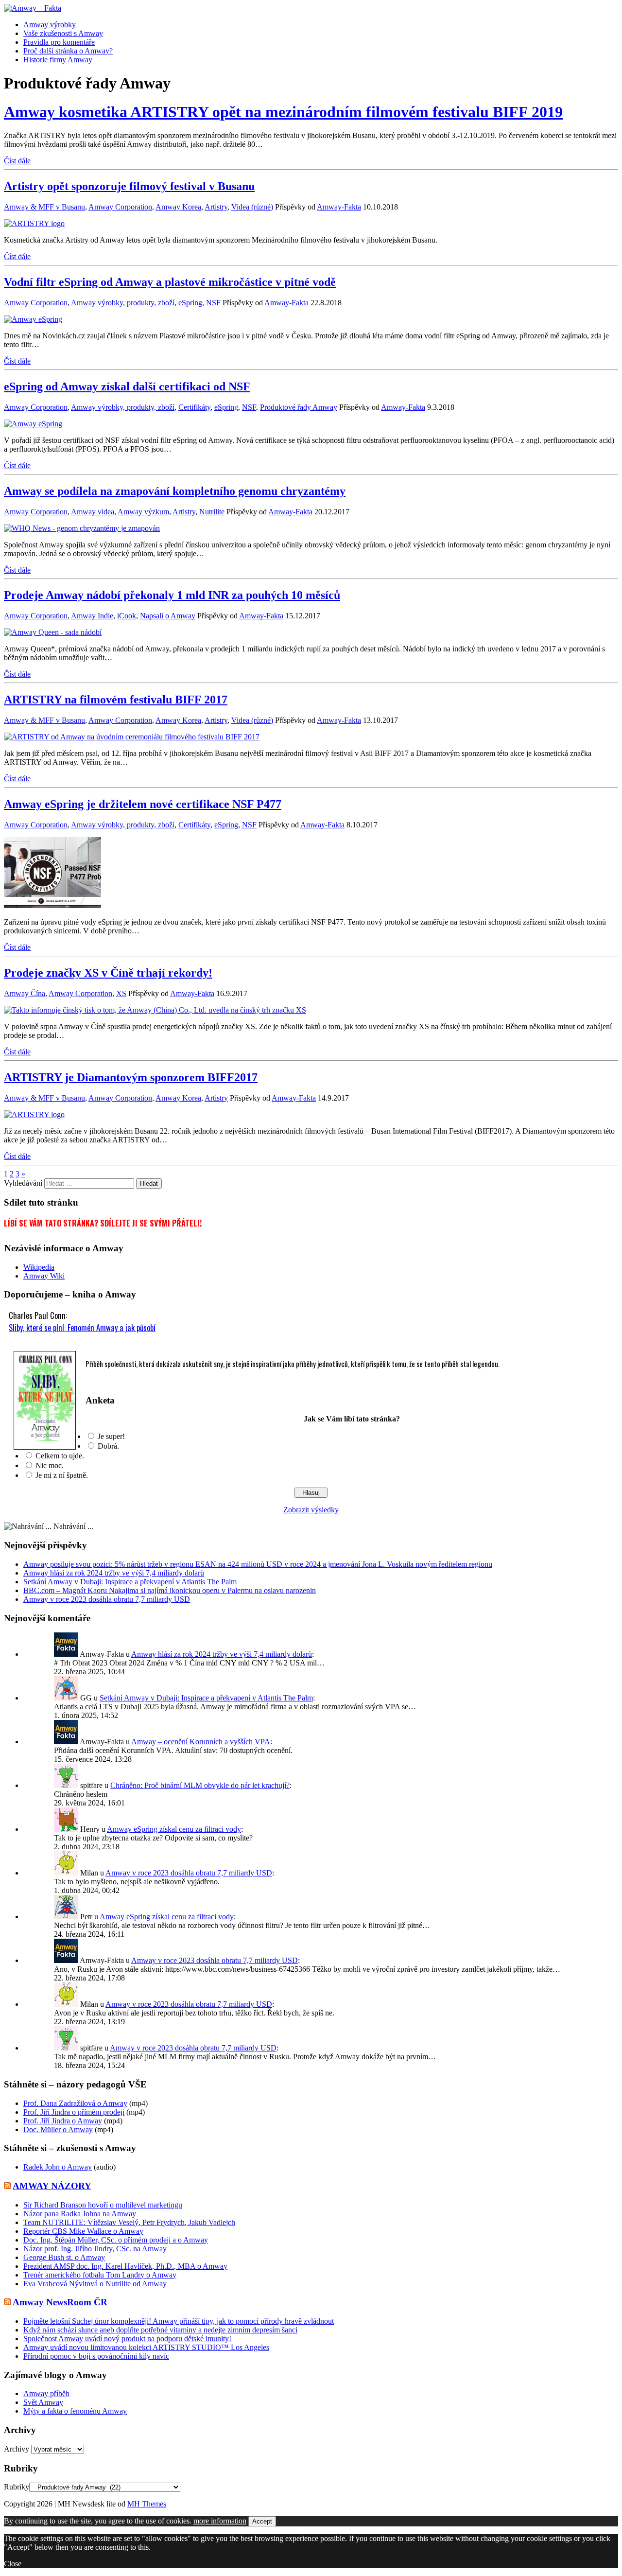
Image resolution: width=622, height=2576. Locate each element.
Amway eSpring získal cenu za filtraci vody (174, 1829)
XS (121, 993)
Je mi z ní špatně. (62, 1475)
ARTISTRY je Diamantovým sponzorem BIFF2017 (131, 1077)
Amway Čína (25, 993)
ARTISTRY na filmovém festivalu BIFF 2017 (116, 700)
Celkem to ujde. (60, 1456)
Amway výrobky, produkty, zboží (123, 303)
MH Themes (147, 2504)
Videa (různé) (252, 207)
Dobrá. (108, 1446)
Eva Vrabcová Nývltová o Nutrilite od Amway (95, 2284)
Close (13, 2564)
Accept (262, 2521)
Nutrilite (212, 512)
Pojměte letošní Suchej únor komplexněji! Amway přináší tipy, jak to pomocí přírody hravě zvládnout (179, 2321)
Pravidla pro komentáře (59, 42)
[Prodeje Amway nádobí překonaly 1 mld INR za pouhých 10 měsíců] (53, 632)
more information (220, 2521)
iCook (127, 616)
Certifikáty (194, 407)
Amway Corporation (120, 207)
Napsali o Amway (168, 616)
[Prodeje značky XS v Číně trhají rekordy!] (155, 1010)
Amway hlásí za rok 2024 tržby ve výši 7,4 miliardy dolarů (114, 1573)
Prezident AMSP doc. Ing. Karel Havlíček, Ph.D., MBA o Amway (125, 2266)
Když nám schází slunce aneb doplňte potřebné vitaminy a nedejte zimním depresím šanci (160, 2330)
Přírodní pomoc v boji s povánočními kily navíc (96, 2356)
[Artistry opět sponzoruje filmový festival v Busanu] (34, 223)
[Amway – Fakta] (311, 8)
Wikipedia (39, 1267)
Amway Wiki (44, 1276)
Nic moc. (50, 1465)
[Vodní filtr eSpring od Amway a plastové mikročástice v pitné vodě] (33, 319)
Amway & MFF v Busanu (44, 207)
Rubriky (17, 2487)
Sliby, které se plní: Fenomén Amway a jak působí (82, 1327)
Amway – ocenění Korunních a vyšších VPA (201, 1742)
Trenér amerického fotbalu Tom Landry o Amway (100, 2275)
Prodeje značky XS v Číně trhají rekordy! (108, 973)
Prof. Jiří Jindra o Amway (63, 2121)
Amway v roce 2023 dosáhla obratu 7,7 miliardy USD (107, 1599)
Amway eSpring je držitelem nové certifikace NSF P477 (143, 804)
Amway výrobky (50, 25)
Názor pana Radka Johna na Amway (80, 2214)
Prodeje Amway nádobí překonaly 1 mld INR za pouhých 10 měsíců (172, 595)
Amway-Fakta (339, 207)
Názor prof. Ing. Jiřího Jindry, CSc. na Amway (95, 2249)
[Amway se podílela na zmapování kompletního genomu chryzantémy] (82, 528)
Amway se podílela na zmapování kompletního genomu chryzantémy (175, 491)
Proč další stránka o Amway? (68, 51)
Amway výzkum (143, 512)
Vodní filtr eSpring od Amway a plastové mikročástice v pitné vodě (170, 282)
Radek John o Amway (58, 2167)
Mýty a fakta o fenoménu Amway (75, 2411)
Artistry (216, 207)
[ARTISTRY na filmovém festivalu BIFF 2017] (132, 737)
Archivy (17, 2449)
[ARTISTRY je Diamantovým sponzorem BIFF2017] (34, 1114)
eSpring (190, 303)
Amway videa (93, 512)
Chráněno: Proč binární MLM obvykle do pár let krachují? (200, 1785)
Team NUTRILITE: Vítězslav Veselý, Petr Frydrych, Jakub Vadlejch (129, 2222)
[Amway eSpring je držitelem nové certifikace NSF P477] (52, 905)
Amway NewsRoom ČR (60, 2302)
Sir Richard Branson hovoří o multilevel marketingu (103, 2205)
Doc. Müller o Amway (58, 2129)
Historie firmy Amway (58, 60)
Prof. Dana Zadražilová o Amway (75, 2103)
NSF (213, 303)
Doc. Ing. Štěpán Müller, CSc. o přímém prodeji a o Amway (116, 2240)
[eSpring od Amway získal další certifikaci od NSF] (33, 424)
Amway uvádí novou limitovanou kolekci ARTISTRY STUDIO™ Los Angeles (146, 2347)
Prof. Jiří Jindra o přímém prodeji (74, 2112)
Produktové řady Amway (299, 407)
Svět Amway (43, 2402)
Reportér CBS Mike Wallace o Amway (83, 2231)
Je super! (111, 1436)
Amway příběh (46, 2393)
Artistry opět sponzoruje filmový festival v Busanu (129, 186)
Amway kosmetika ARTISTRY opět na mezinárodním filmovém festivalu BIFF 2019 (283, 112)
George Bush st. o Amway (64, 2257)
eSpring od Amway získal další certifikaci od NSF (127, 386)
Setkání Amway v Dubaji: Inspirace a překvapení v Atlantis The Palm (130, 1582)
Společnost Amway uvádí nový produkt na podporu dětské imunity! (127, 2339)
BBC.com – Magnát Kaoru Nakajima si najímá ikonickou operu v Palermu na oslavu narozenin (170, 1590)
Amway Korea (178, 207)
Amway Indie (92, 616)
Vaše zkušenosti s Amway (63, 33)
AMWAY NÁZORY (52, 2186)
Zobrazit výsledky (311, 1510)
